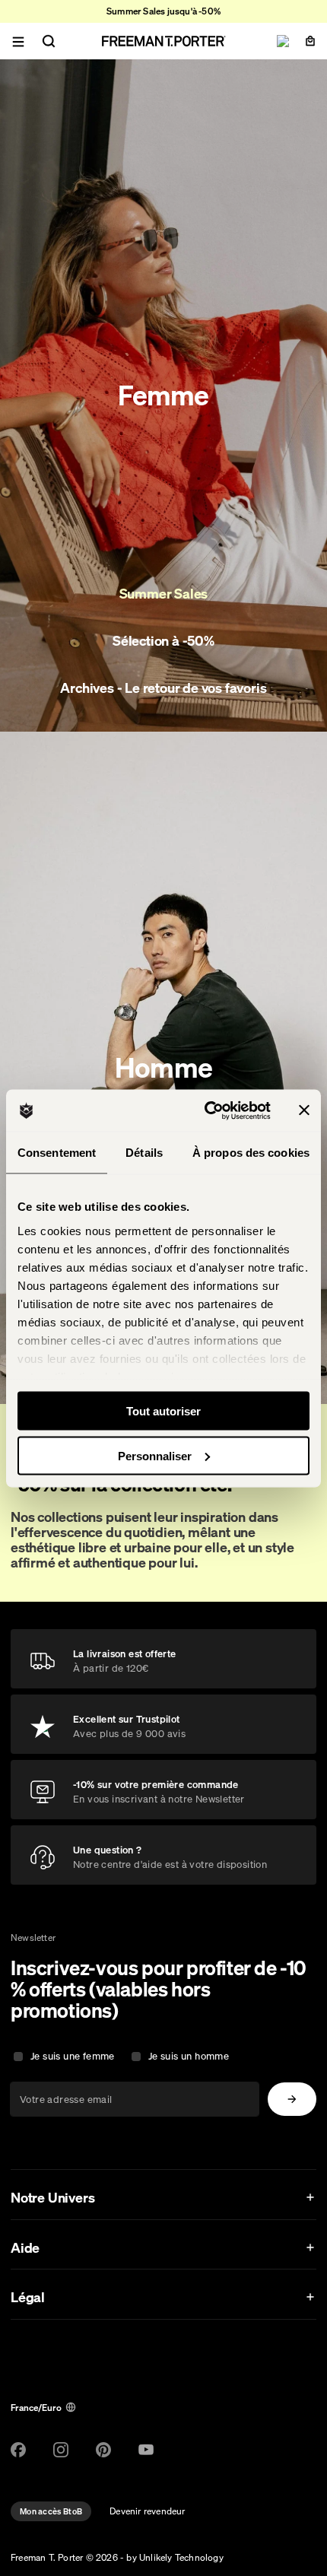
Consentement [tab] (57, 1153)
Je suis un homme (189, 2056)
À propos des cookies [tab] (251, 1153)
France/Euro (36, 2408)
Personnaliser (155, 1455)
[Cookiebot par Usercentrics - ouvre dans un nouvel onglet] (206, 1110)
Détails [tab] (144, 1153)
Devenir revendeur (147, 2511)
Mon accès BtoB (51, 2511)
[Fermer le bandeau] (304, 1110)
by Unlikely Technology (175, 2557)
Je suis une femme (73, 2056)
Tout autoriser (163, 1411)
